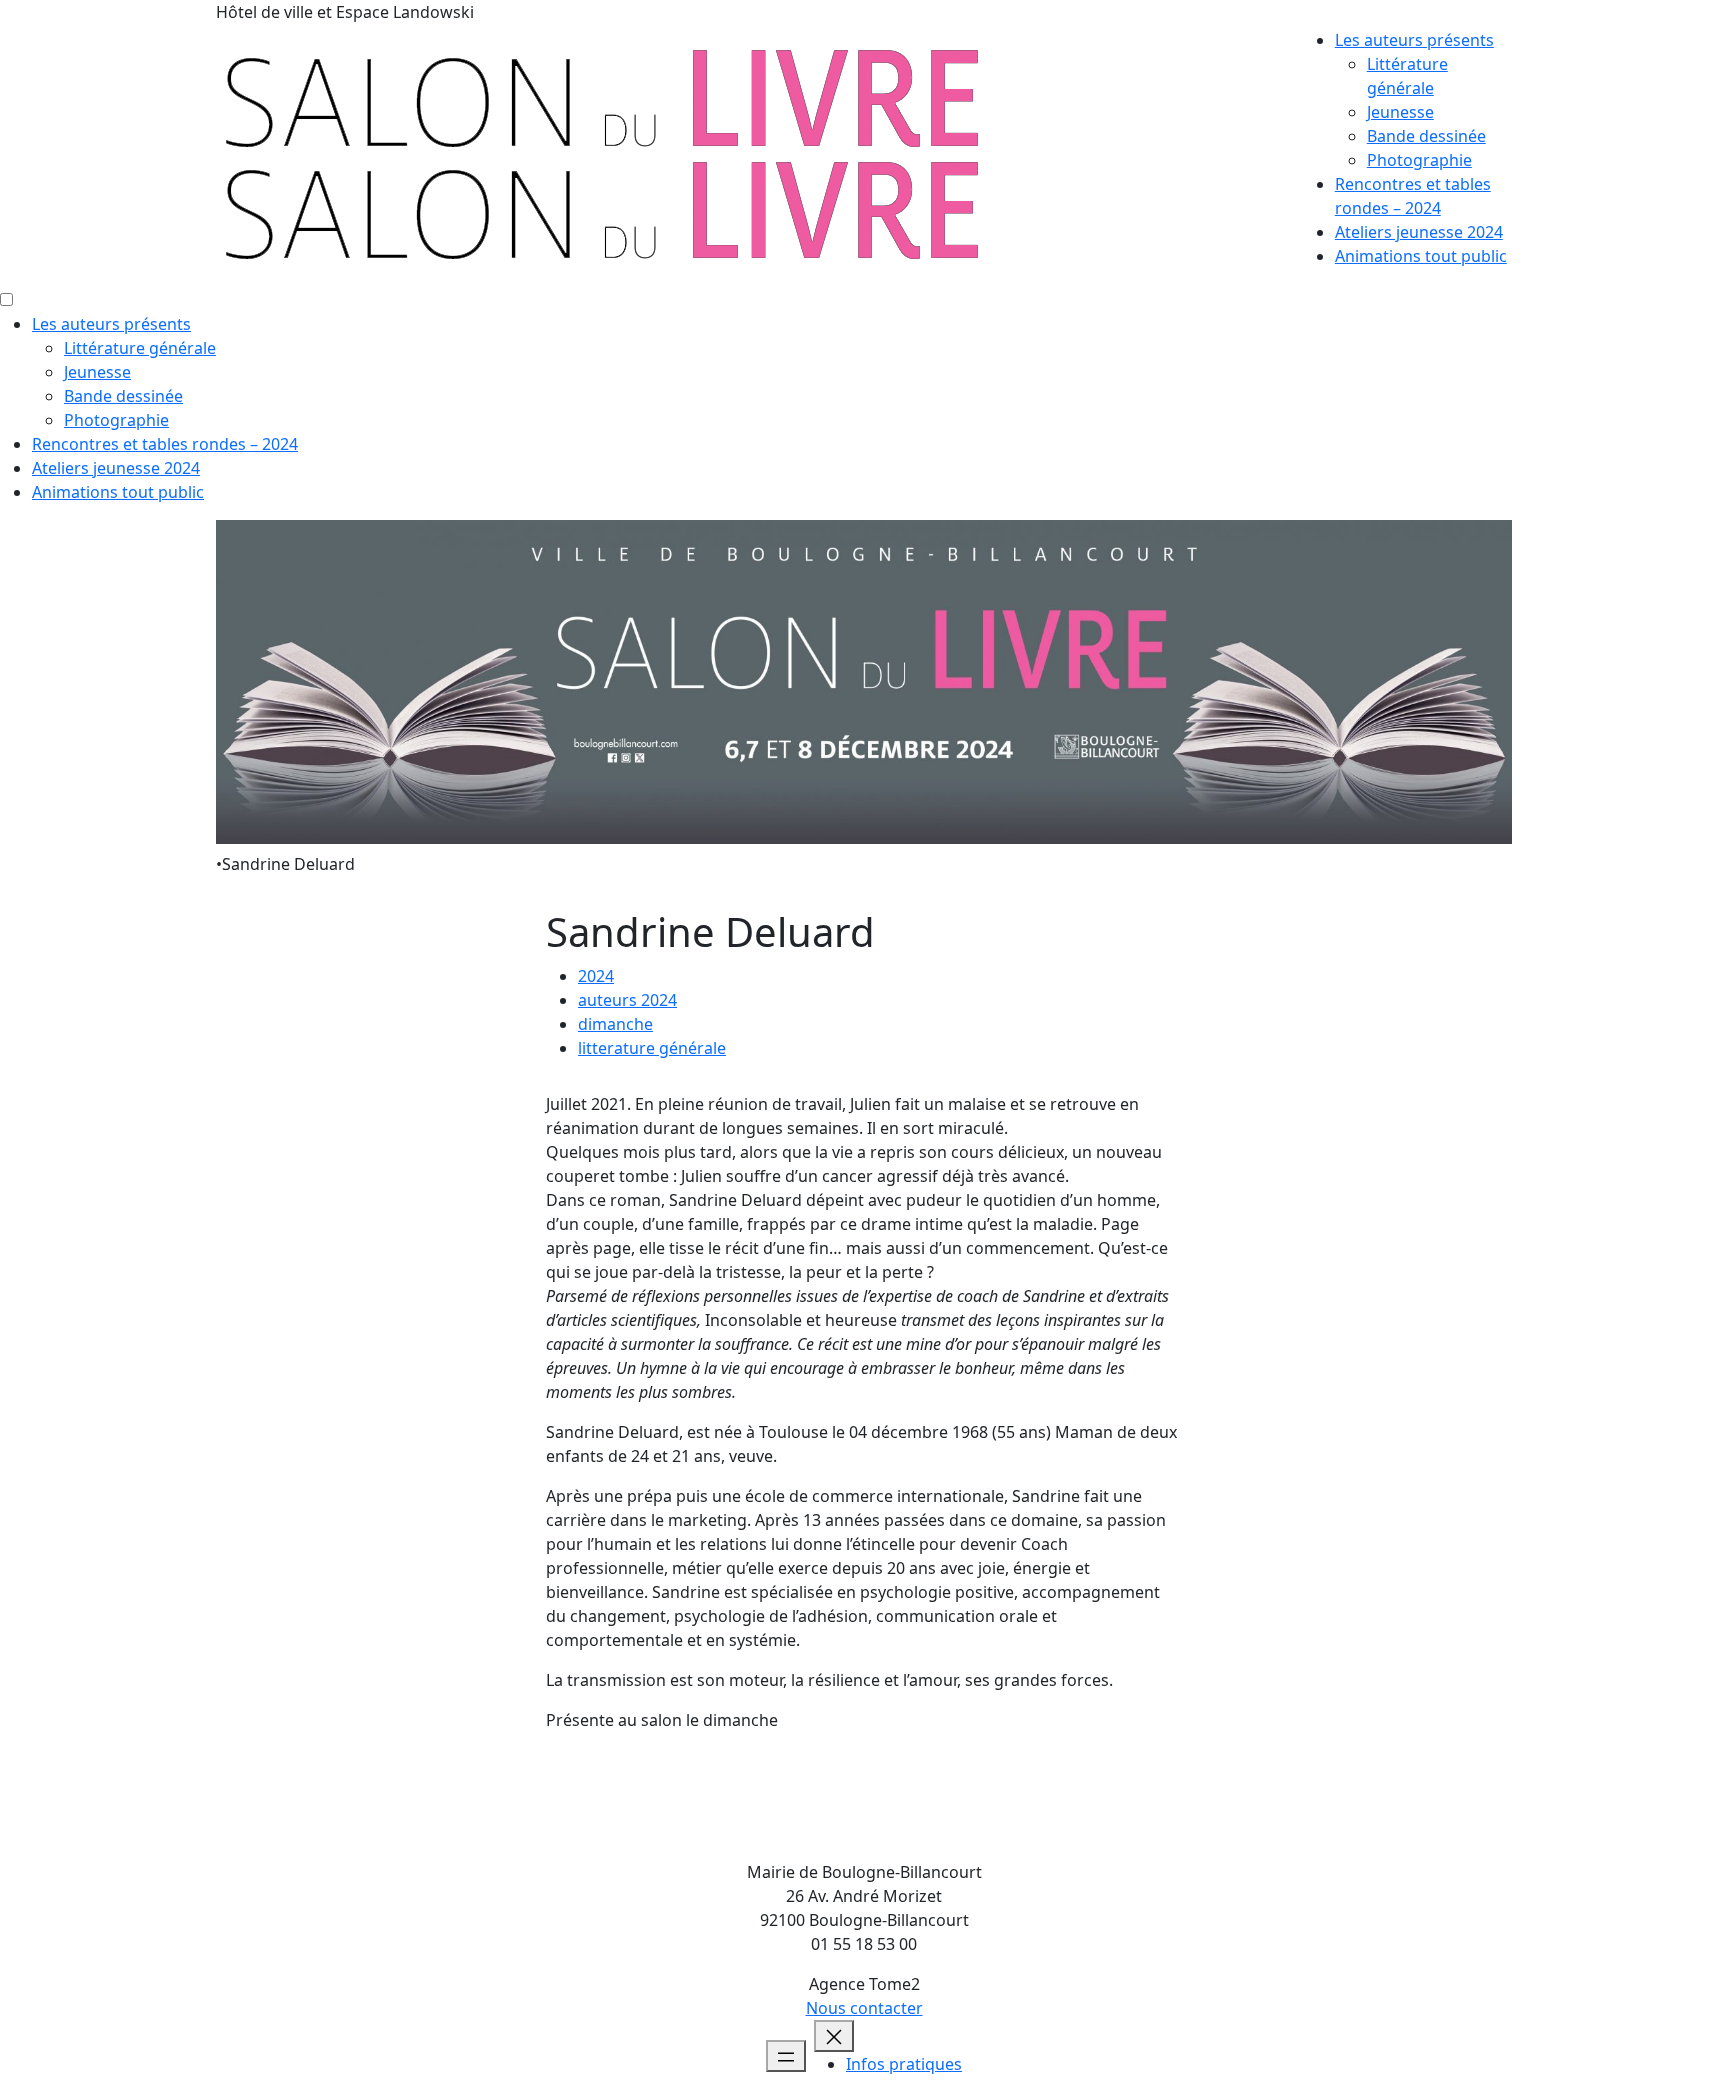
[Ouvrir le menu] (786, 2056)
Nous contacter (864, 2008)
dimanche (615, 1024)
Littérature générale (140, 348)
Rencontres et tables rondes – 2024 (165, 444)
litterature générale (652, 1048)
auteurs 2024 (627, 1000)
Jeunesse (1400, 112)
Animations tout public (1421, 256)
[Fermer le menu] (834, 2036)
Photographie (1419, 160)
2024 (596, 976)
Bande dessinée (1426, 136)
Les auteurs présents (1414, 40)
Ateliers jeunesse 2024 (1419, 232)
